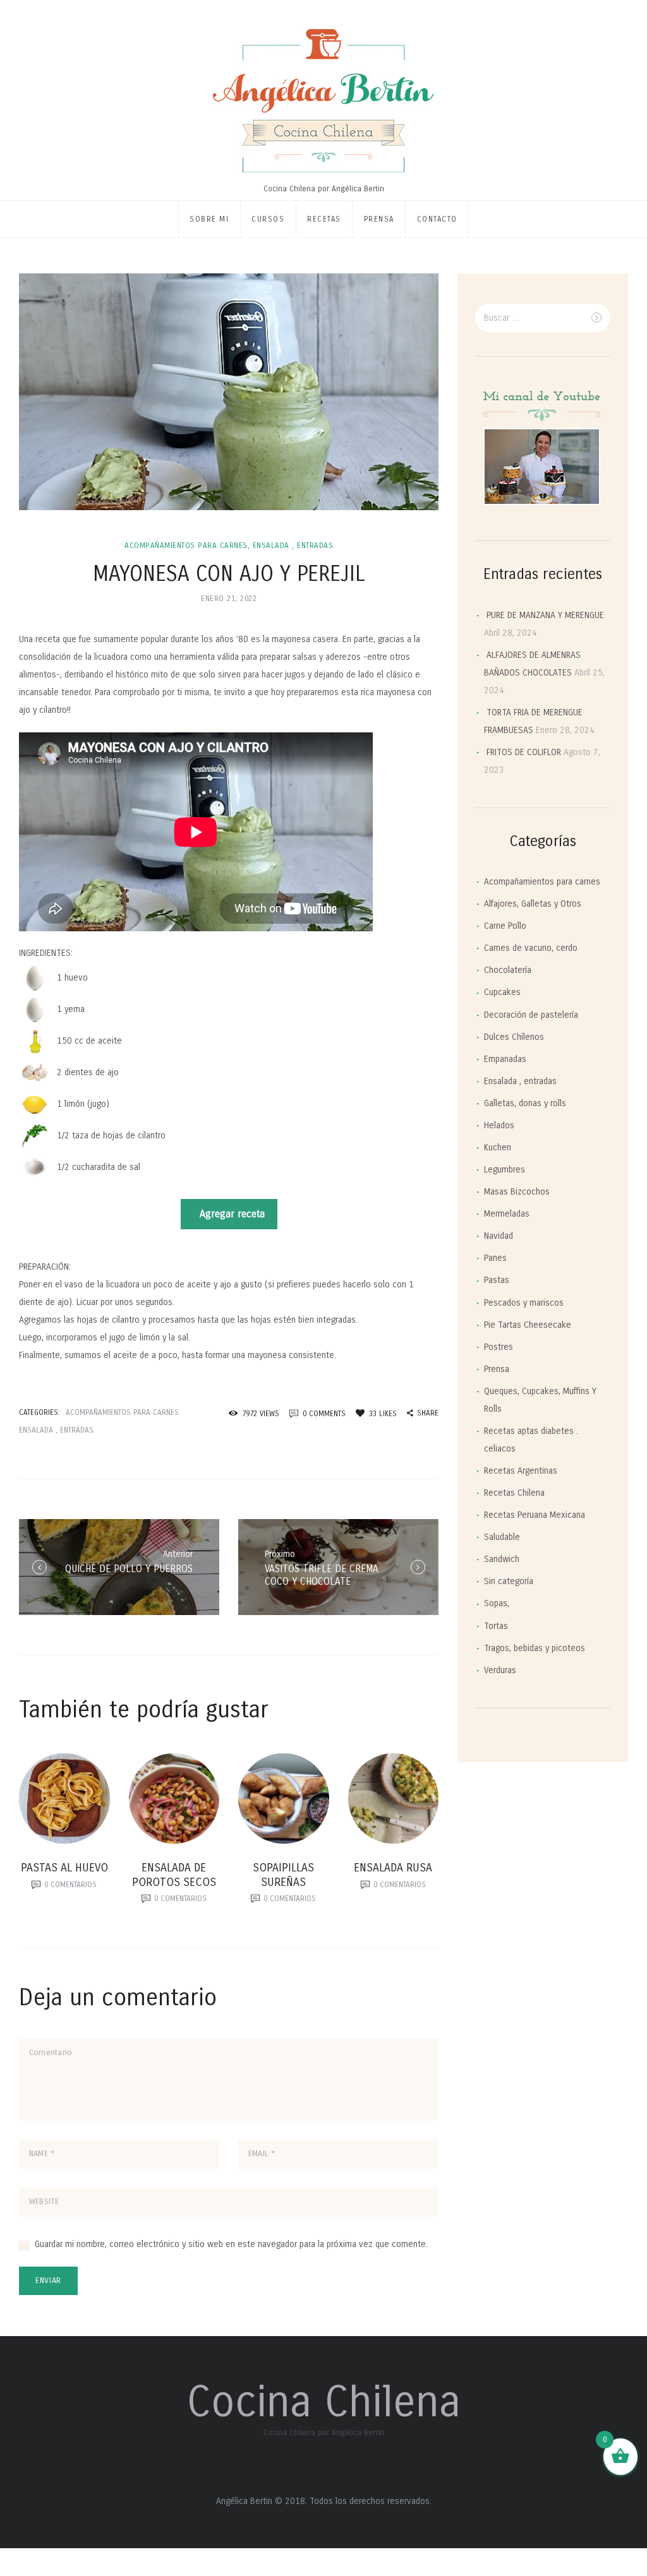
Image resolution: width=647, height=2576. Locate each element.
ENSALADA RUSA (393, 1868)
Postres (499, 1347)
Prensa (379, 219)
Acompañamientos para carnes (186, 546)
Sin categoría (509, 1581)
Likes (383, 1414)
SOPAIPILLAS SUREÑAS (283, 1875)
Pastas (497, 1280)
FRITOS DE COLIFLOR (524, 752)
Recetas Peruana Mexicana (535, 1515)
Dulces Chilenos (514, 1037)
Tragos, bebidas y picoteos (535, 1648)
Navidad (499, 1236)
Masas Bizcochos (517, 1192)
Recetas (324, 219)
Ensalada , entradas (293, 546)
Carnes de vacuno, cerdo (531, 948)
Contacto (437, 219)
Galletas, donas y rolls (525, 1103)
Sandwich (502, 1559)
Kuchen (498, 1148)
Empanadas (505, 1059)
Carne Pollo (505, 926)
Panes (495, 1258)
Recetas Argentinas (521, 1471)
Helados (499, 1125)
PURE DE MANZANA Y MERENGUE (545, 615)
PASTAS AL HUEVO (64, 1868)
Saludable (502, 1537)
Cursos (268, 219)
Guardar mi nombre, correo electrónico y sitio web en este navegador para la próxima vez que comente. (231, 2244)
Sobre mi (209, 219)
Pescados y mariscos (524, 1303)
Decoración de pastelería (531, 1015)
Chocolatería (508, 970)
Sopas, (497, 1603)
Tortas (496, 1626)
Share (428, 1413)
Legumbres (505, 1170)
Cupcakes (502, 992)
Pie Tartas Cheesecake (528, 1325)
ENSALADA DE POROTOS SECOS (174, 1875)
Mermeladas (507, 1214)
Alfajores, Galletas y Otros (533, 904)
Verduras (500, 1670)
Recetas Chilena (514, 1493)
